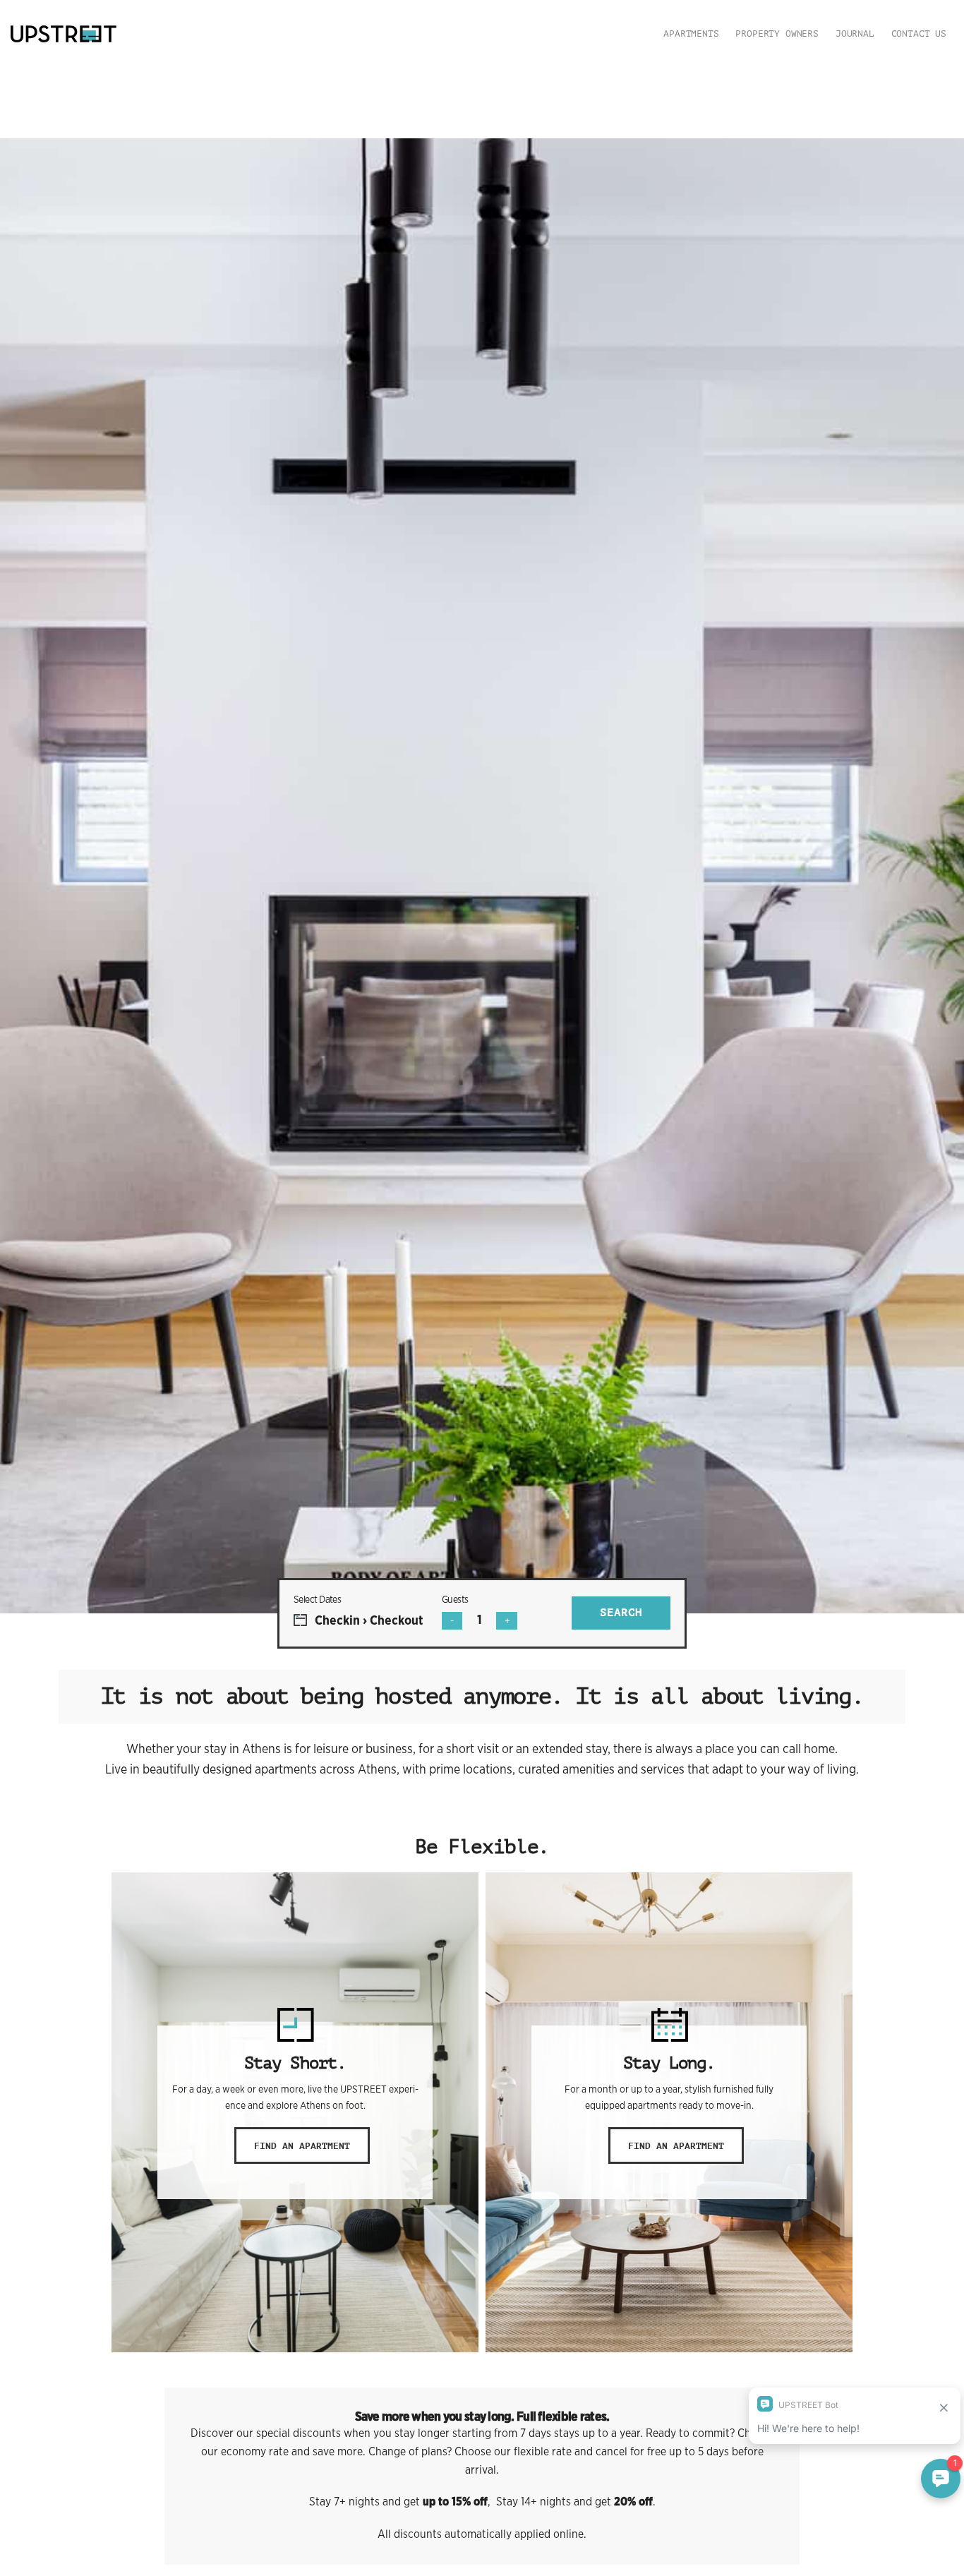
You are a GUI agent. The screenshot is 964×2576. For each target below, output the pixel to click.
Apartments (691, 34)
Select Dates (317, 1599)
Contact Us (919, 34)
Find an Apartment (302, 2146)
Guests (455, 1599)
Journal (855, 34)
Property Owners (777, 34)
